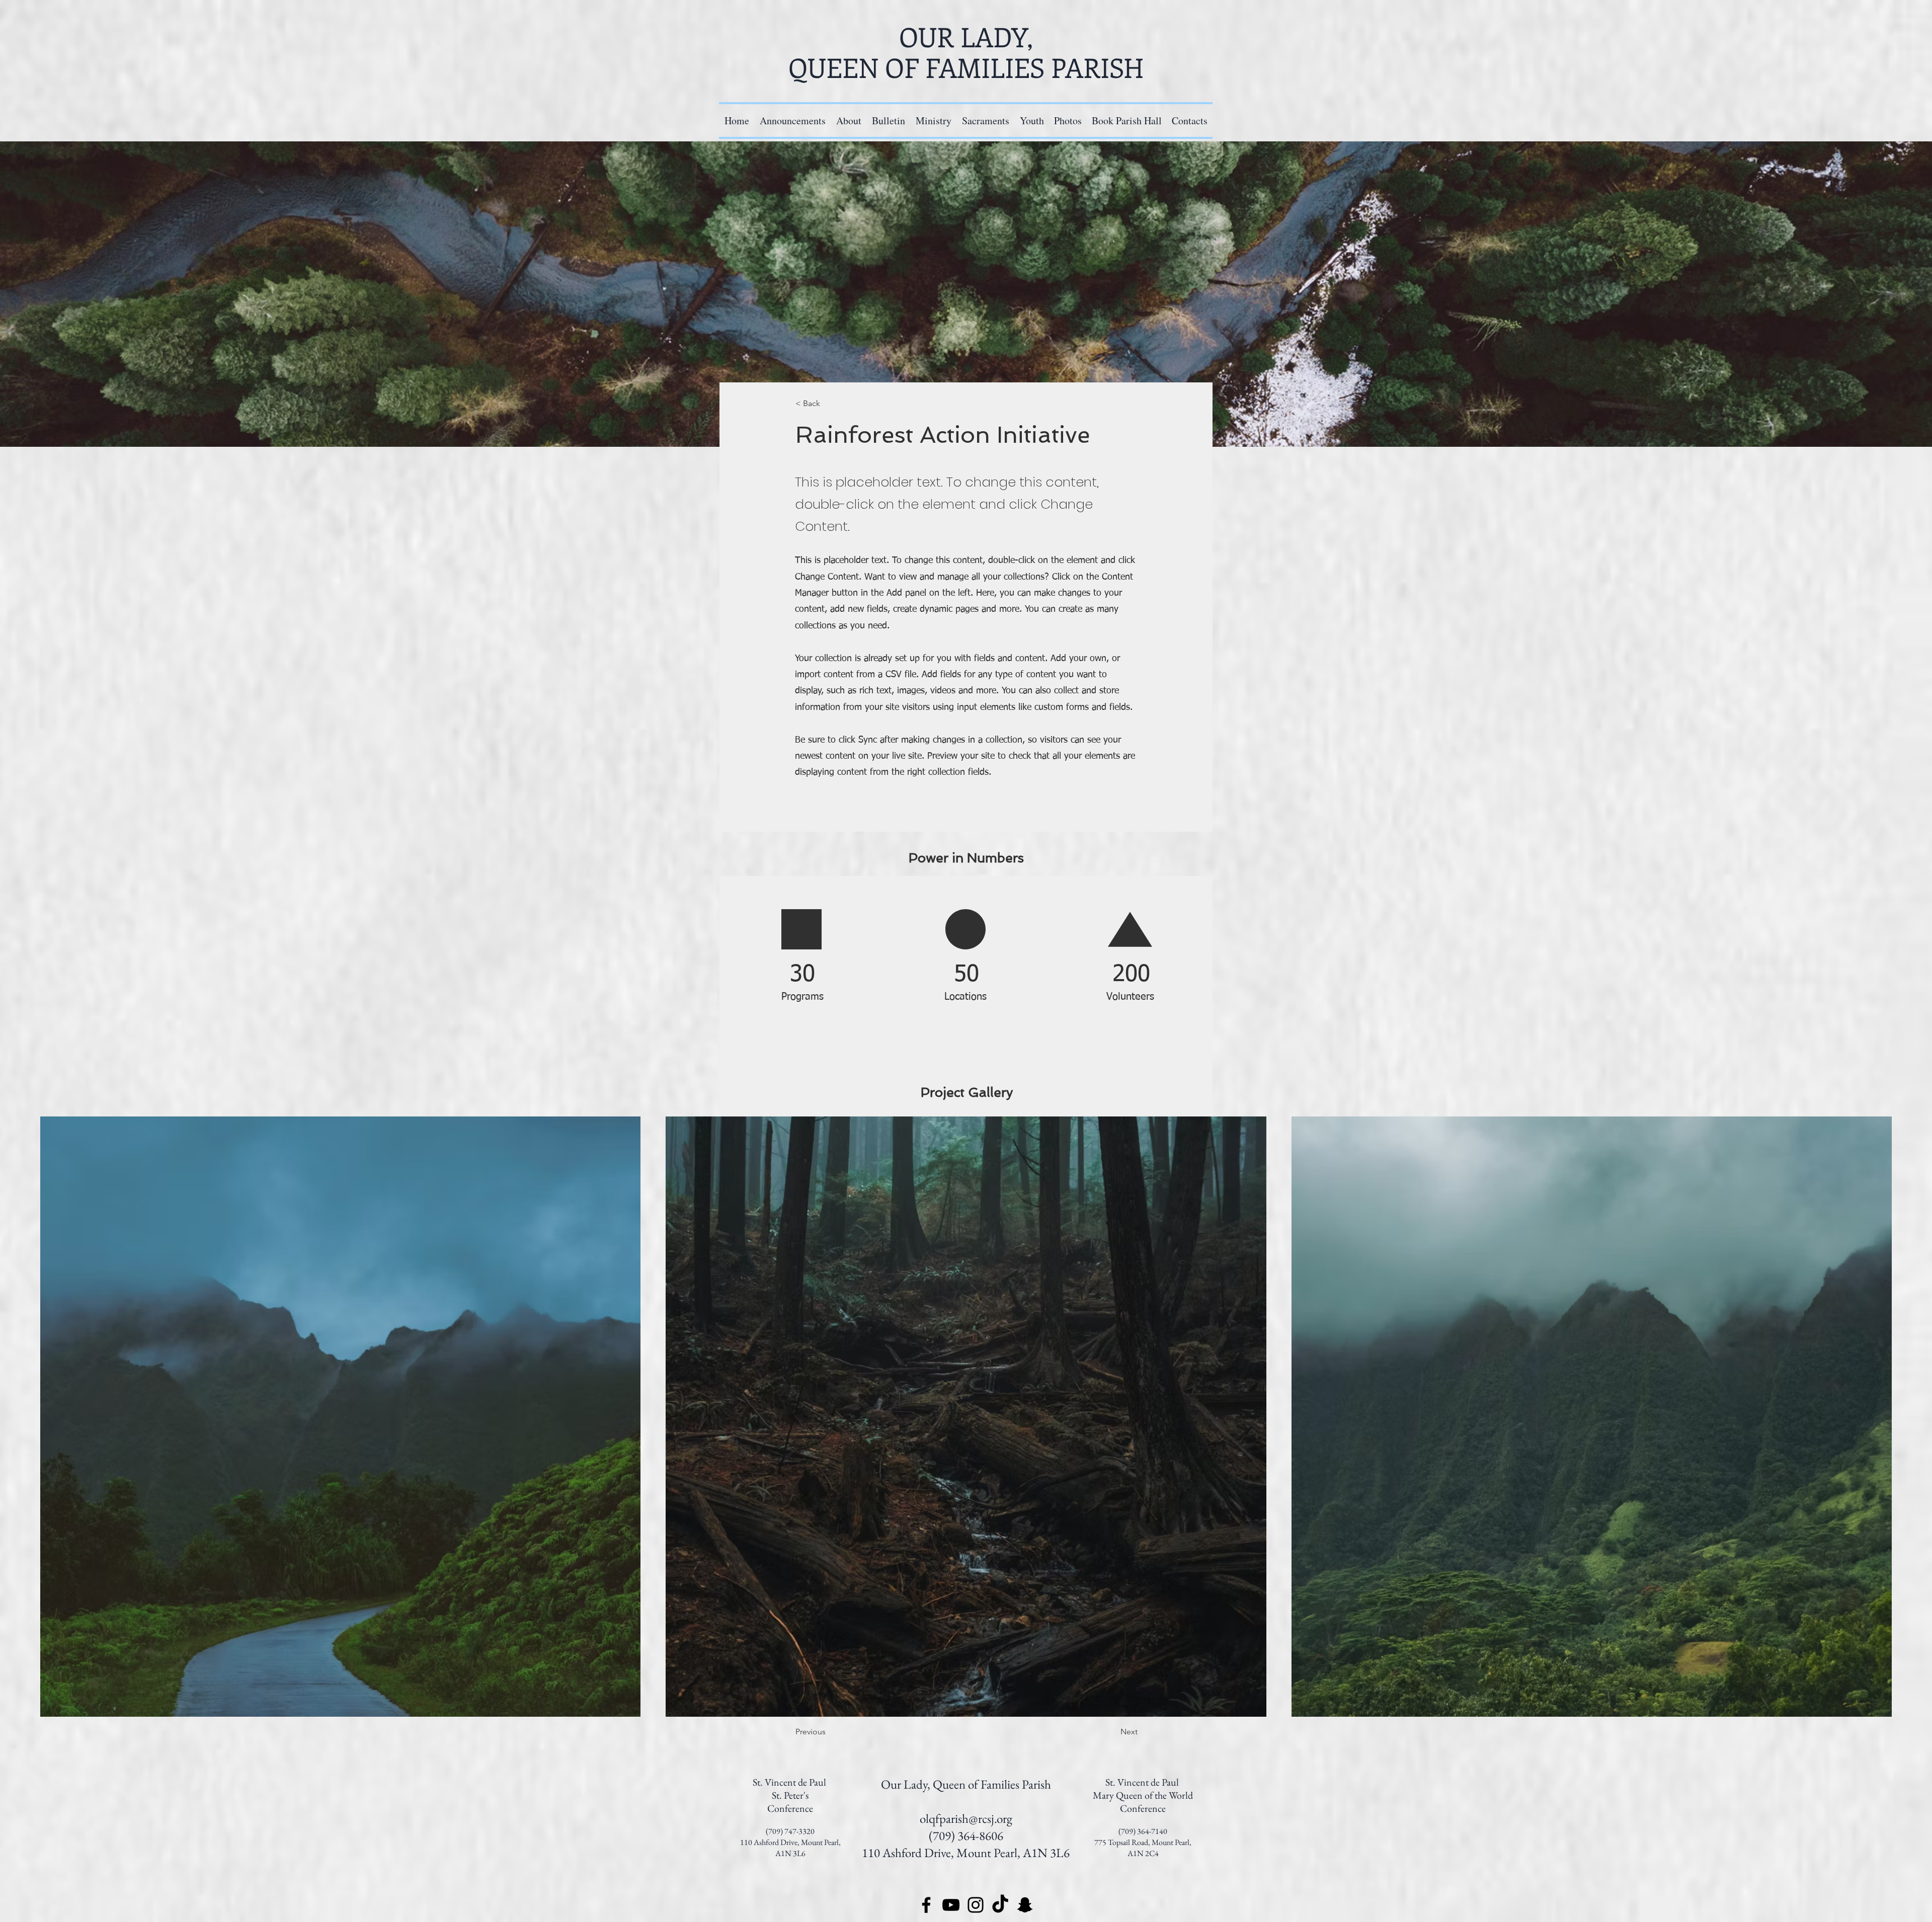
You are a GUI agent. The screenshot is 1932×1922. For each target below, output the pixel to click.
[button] (933, 121)
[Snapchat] (1025, 1905)
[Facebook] (926, 1905)
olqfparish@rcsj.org (966, 1818)
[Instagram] (976, 1905)
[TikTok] (1000, 1905)
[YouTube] (951, 1905)
